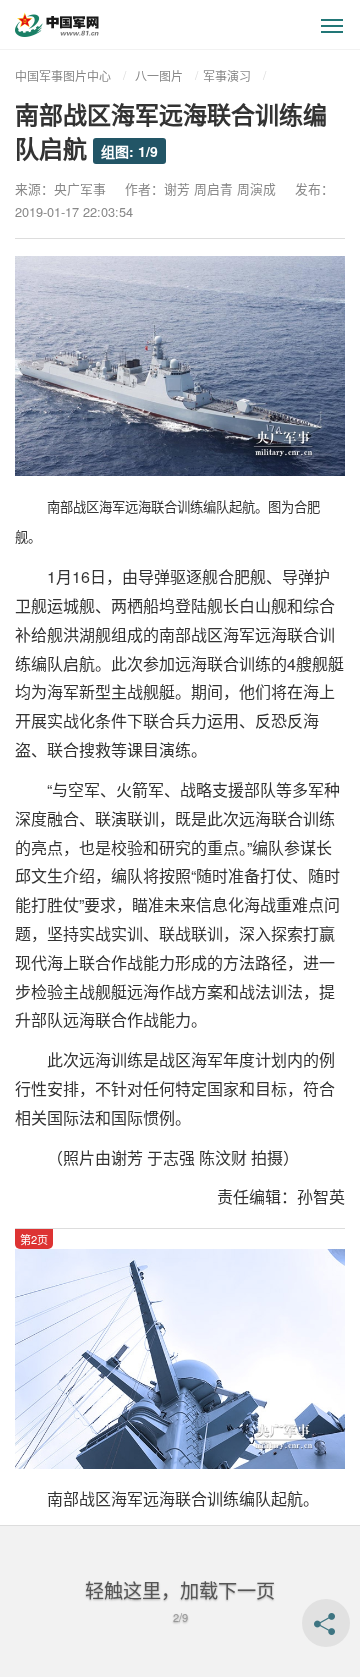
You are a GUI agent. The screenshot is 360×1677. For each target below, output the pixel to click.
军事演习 (227, 75)
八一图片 (159, 75)
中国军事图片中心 (63, 75)
